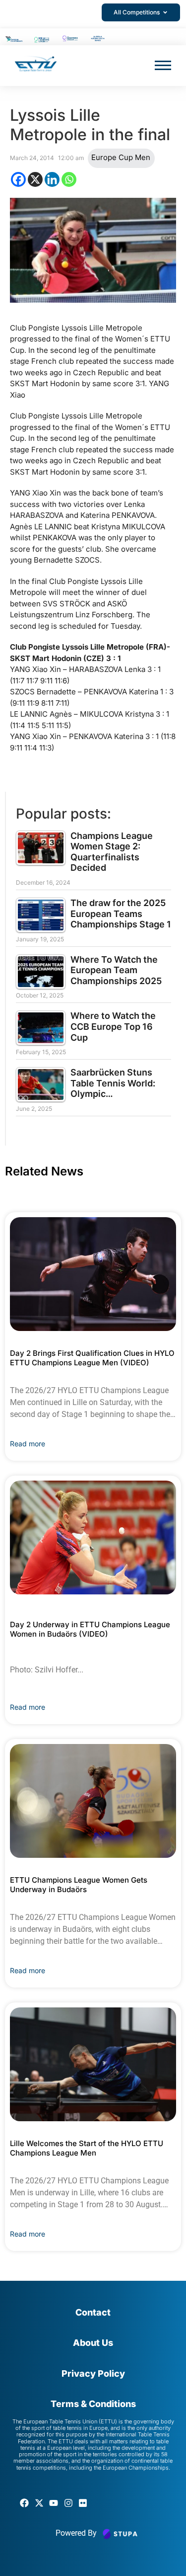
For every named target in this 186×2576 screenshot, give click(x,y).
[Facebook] (18, 179)
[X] (35, 179)
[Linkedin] (52, 179)
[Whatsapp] (69, 179)
